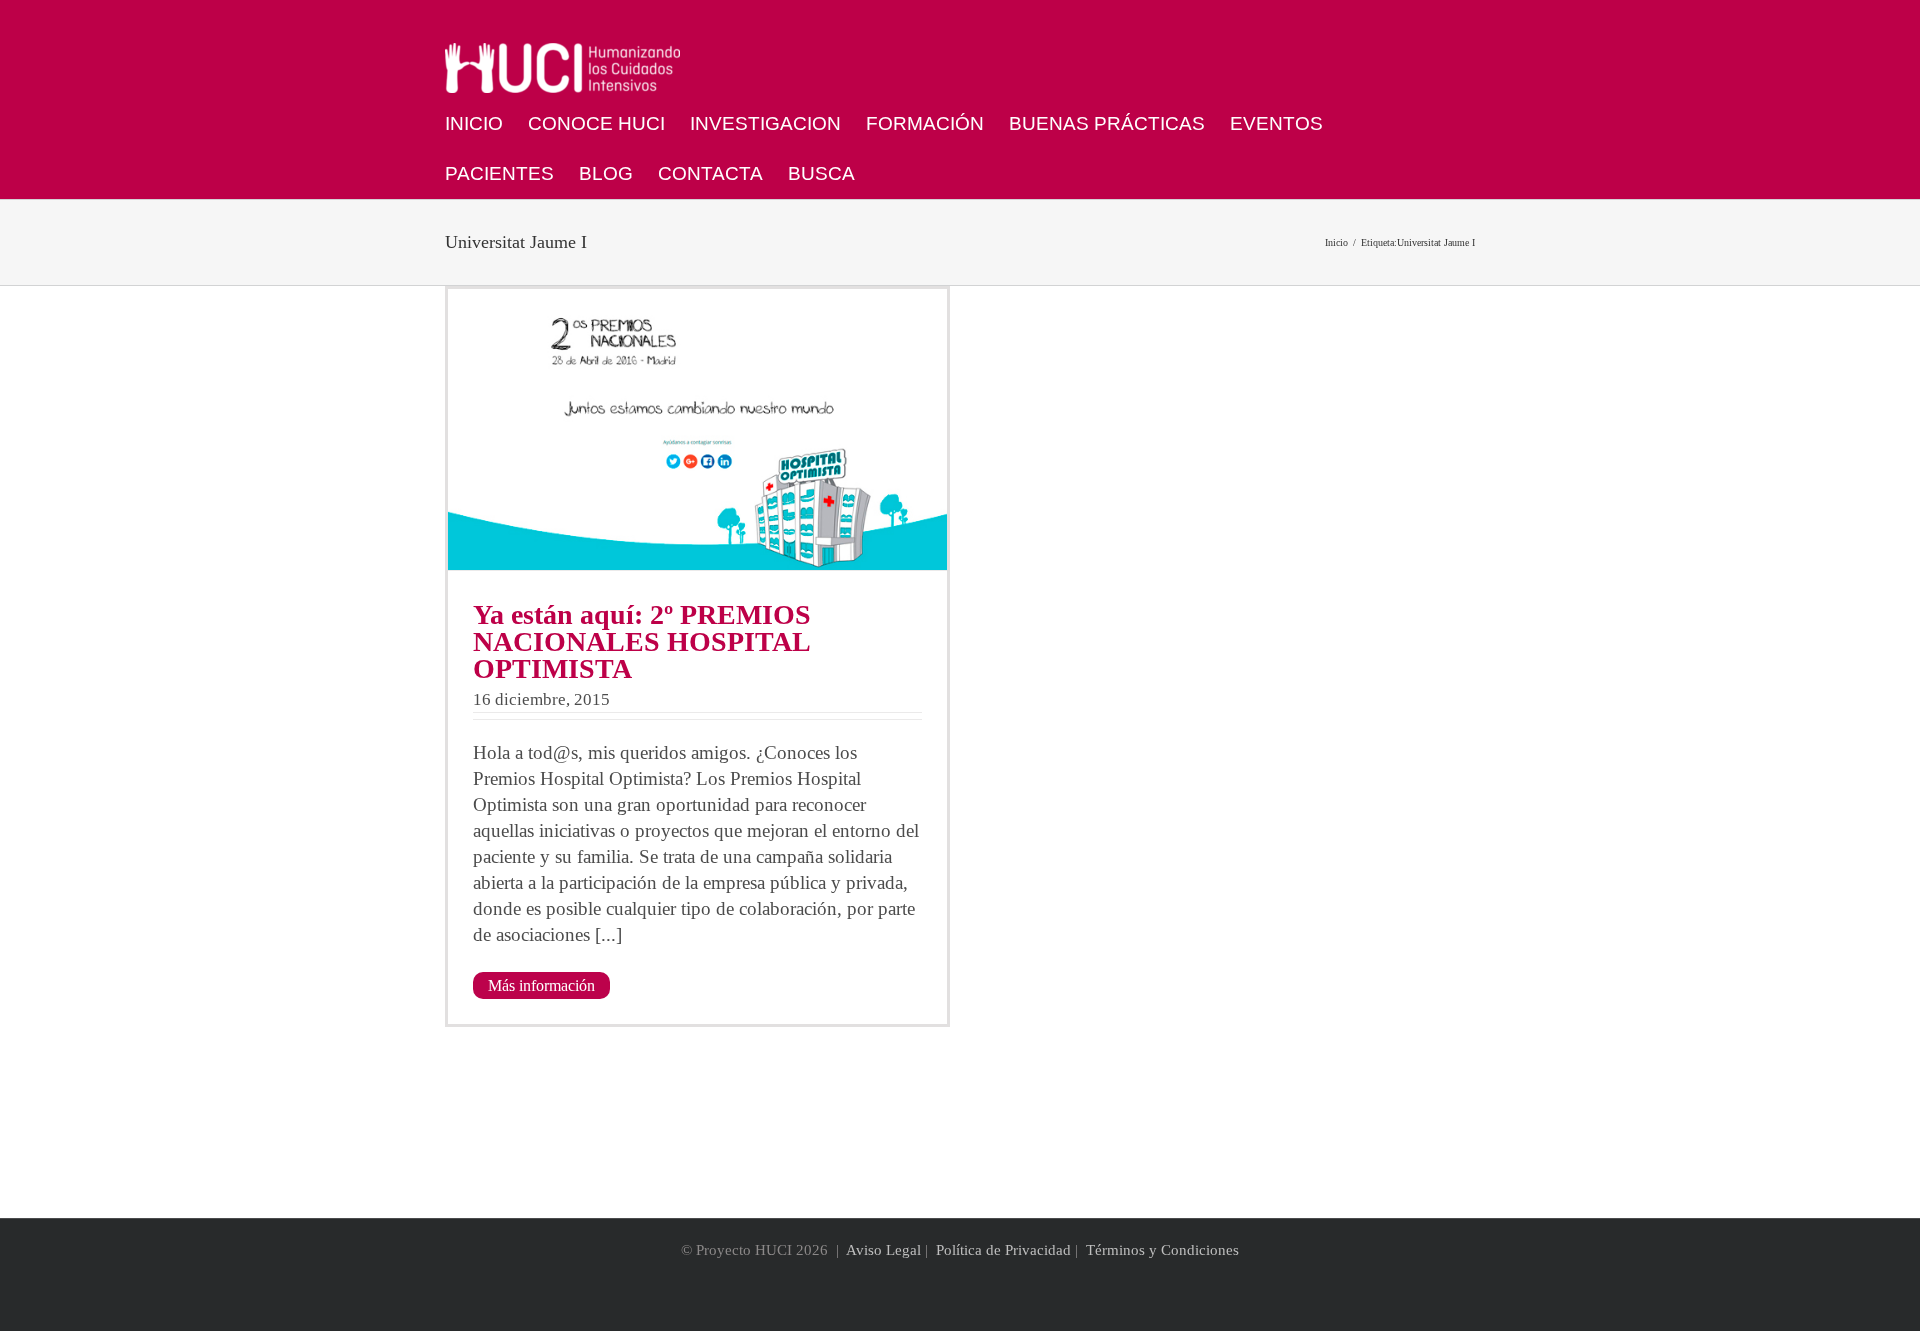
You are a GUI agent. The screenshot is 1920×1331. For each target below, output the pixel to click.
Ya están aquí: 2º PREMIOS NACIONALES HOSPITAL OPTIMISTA (642, 641)
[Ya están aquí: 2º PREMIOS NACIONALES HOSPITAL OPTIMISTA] (697, 429)
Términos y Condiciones (1162, 1250)
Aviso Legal (883, 1250)
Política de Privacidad (1003, 1250)
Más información (541, 985)
